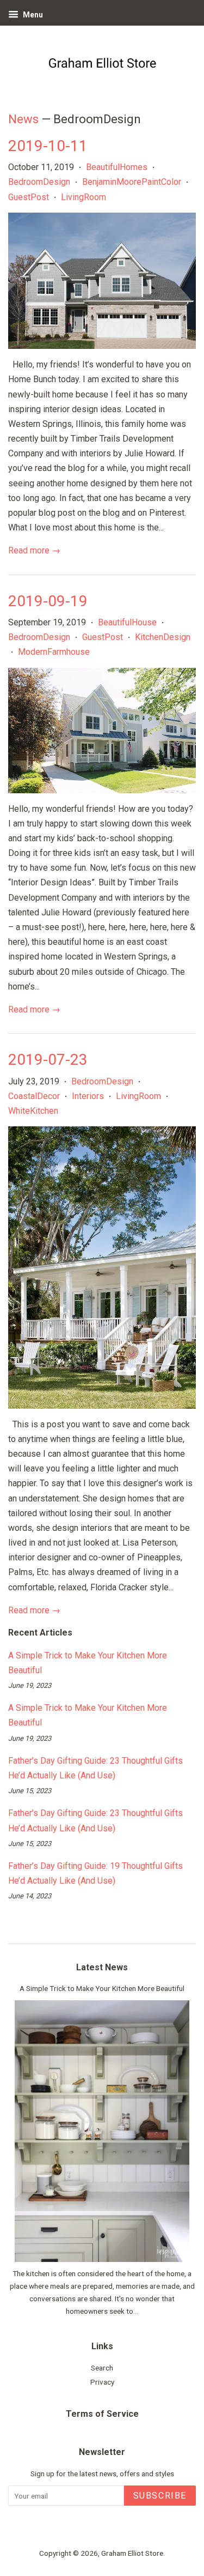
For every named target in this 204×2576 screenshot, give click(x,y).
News (23, 119)
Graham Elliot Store (132, 2553)
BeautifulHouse (127, 622)
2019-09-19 (48, 601)
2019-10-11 (48, 146)
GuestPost (29, 197)
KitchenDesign (163, 637)
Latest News (102, 1967)
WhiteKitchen (33, 1111)
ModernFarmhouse (54, 652)
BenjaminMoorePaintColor (132, 182)
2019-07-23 (48, 1060)
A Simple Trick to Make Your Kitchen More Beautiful (102, 1988)
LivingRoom (84, 197)
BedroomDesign (39, 182)
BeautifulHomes (117, 167)
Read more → (34, 550)
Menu (32, 15)
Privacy (102, 2382)
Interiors (88, 1096)
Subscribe (160, 2496)
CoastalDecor (34, 1096)
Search (102, 2368)
